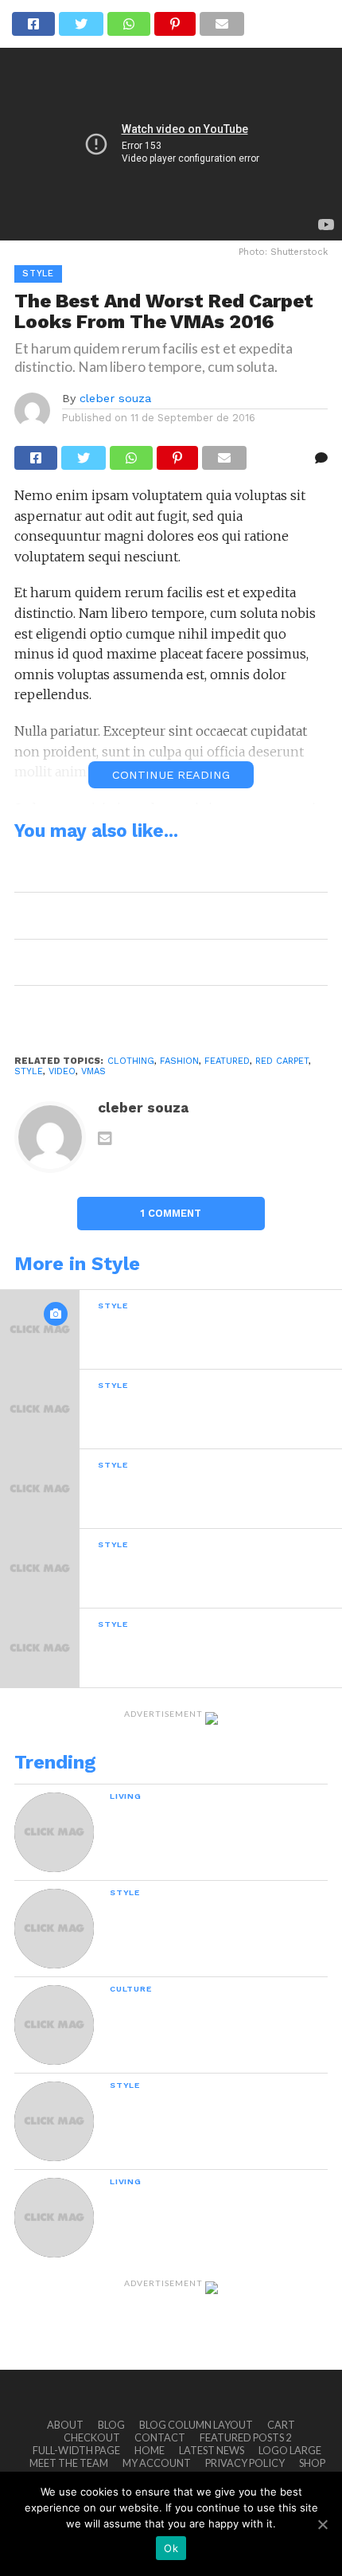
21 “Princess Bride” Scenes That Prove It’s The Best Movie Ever (159, 962)
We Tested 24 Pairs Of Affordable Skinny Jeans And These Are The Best (162, 1009)
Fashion (179, 1061)
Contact (160, 2437)
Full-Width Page (76, 2450)
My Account (157, 2463)
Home (150, 2450)
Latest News (212, 2450)
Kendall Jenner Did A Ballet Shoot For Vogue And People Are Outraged (164, 915)
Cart (281, 2425)
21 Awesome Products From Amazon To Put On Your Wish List (159, 869)
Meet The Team (69, 2463)
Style (29, 1071)
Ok (171, 2548)
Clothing (131, 1061)
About (65, 2425)
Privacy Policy (245, 2463)
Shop (312, 2463)
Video (62, 1071)
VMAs (93, 1071)
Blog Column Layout (196, 2425)
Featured (227, 1061)
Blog (111, 2425)
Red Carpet (282, 1061)
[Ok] (322, 2524)
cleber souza (115, 398)
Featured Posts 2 (245, 2437)
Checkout (92, 2437)
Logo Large (290, 2450)
